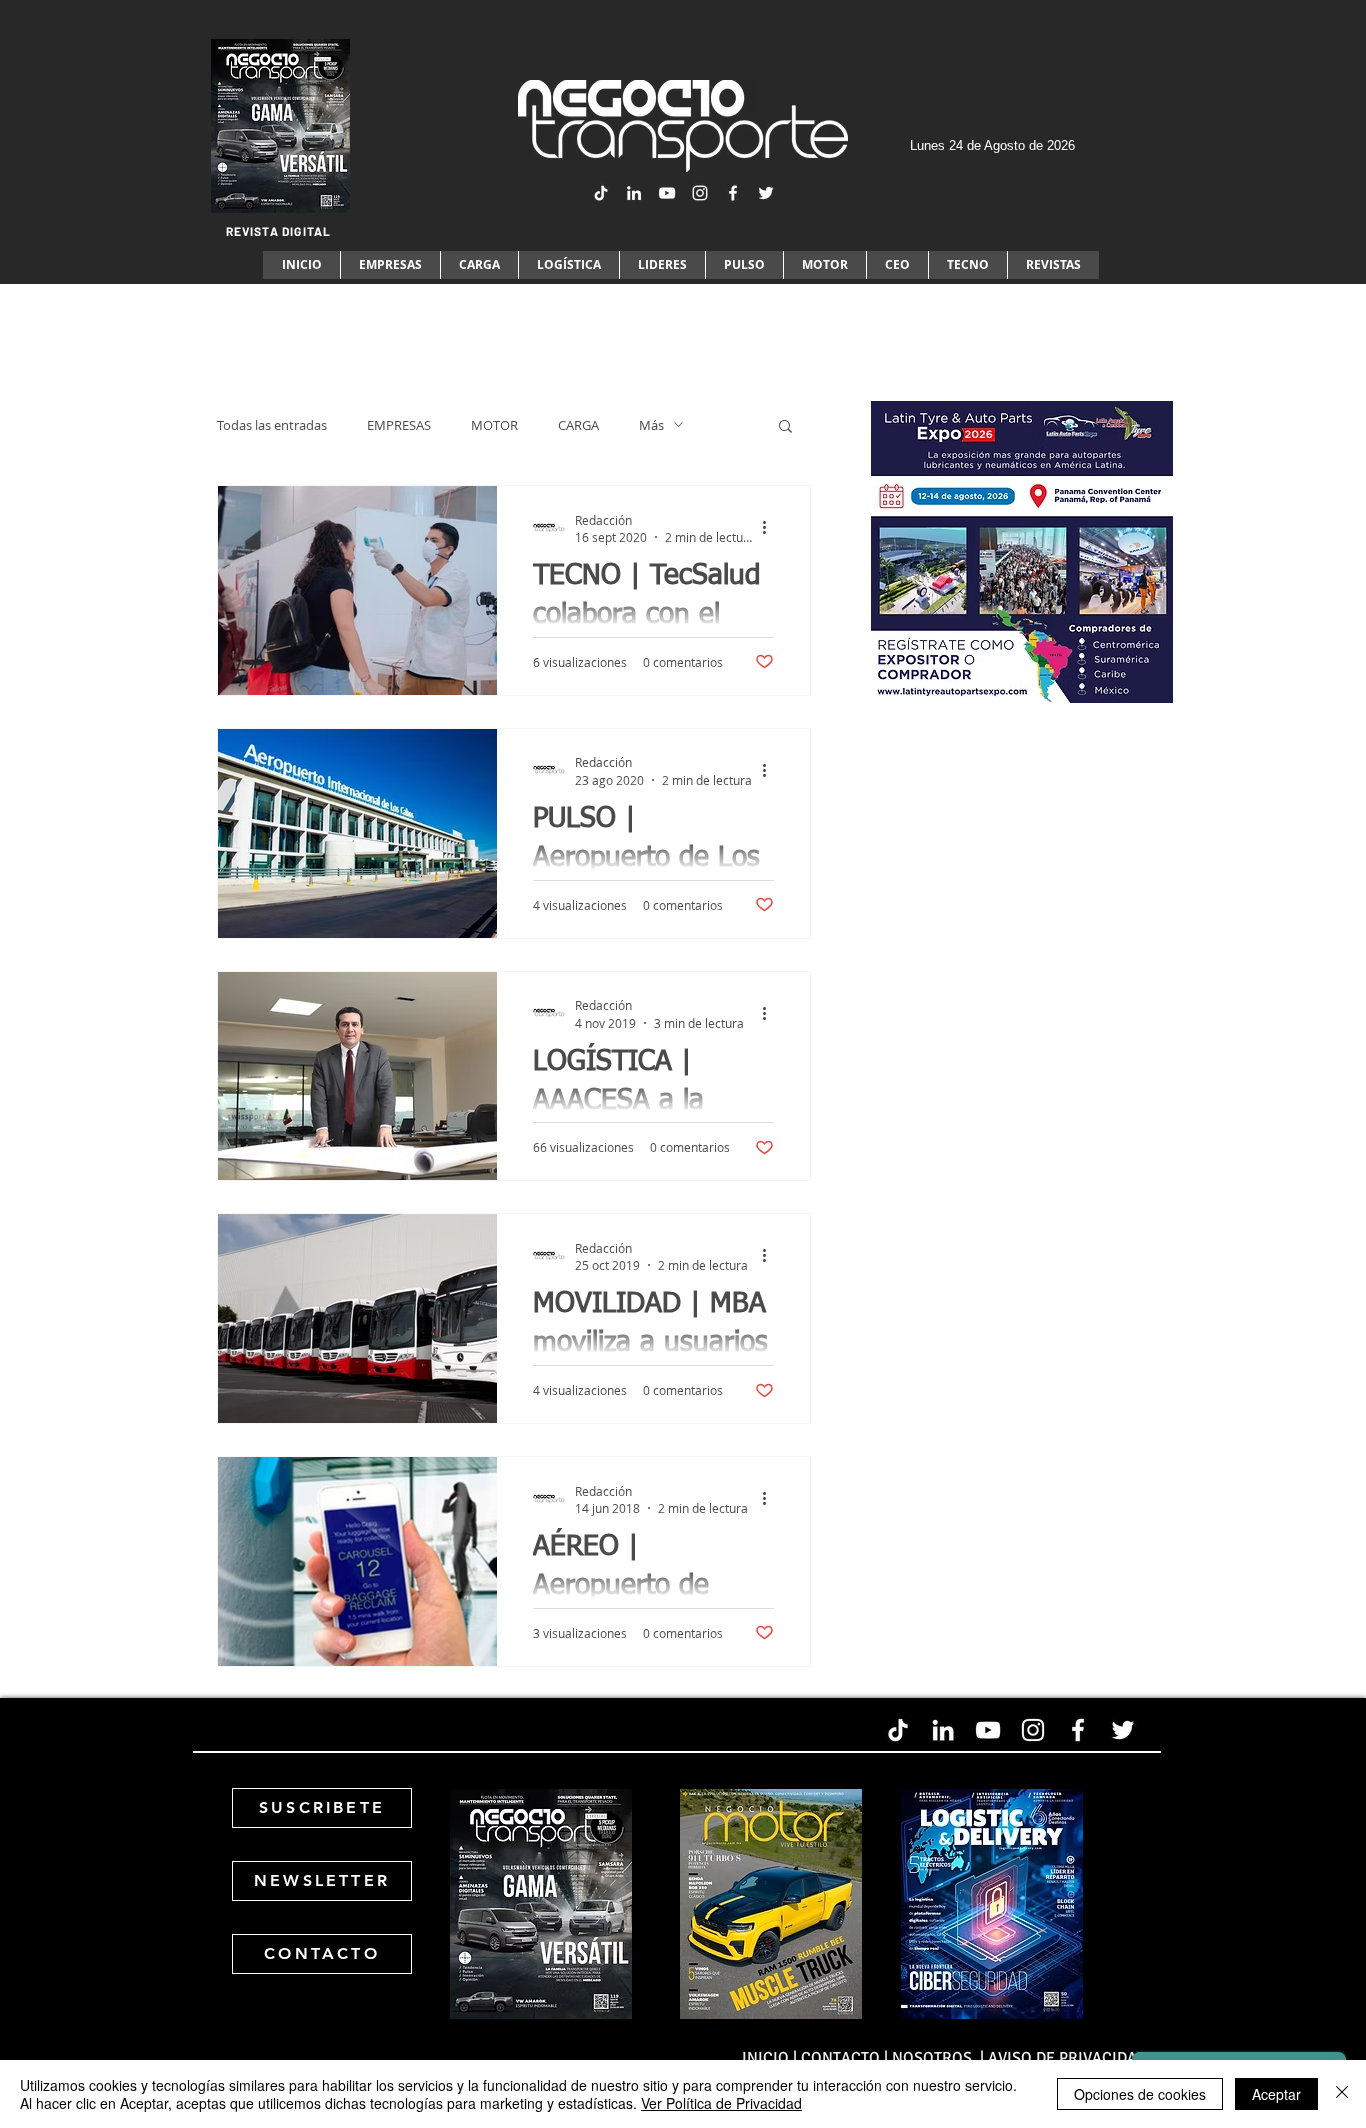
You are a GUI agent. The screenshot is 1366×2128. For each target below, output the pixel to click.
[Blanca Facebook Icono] (733, 193)
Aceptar (1276, 2094)
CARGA (578, 425)
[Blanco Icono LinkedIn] (634, 193)
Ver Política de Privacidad (721, 2103)
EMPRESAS (399, 425)
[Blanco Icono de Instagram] (700, 193)
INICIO (765, 2058)
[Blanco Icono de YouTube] (667, 193)
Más (651, 425)
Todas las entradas (272, 425)
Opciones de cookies (1140, 2094)
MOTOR (494, 425)
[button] (785, 427)
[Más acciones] (771, 528)
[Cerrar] (1342, 2094)
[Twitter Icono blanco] (766, 193)
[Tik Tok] (601, 193)
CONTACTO (840, 2058)
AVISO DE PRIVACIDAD (1067, 2058)
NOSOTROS (934, 2058)
